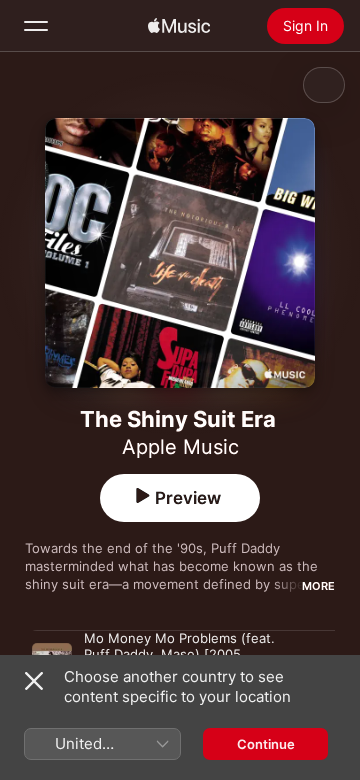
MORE (318, 586)
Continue (266, 744)
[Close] (34, 681)
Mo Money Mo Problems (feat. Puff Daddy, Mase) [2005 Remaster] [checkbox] (179, 654)
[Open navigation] (36, 26)
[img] (179, 26)
